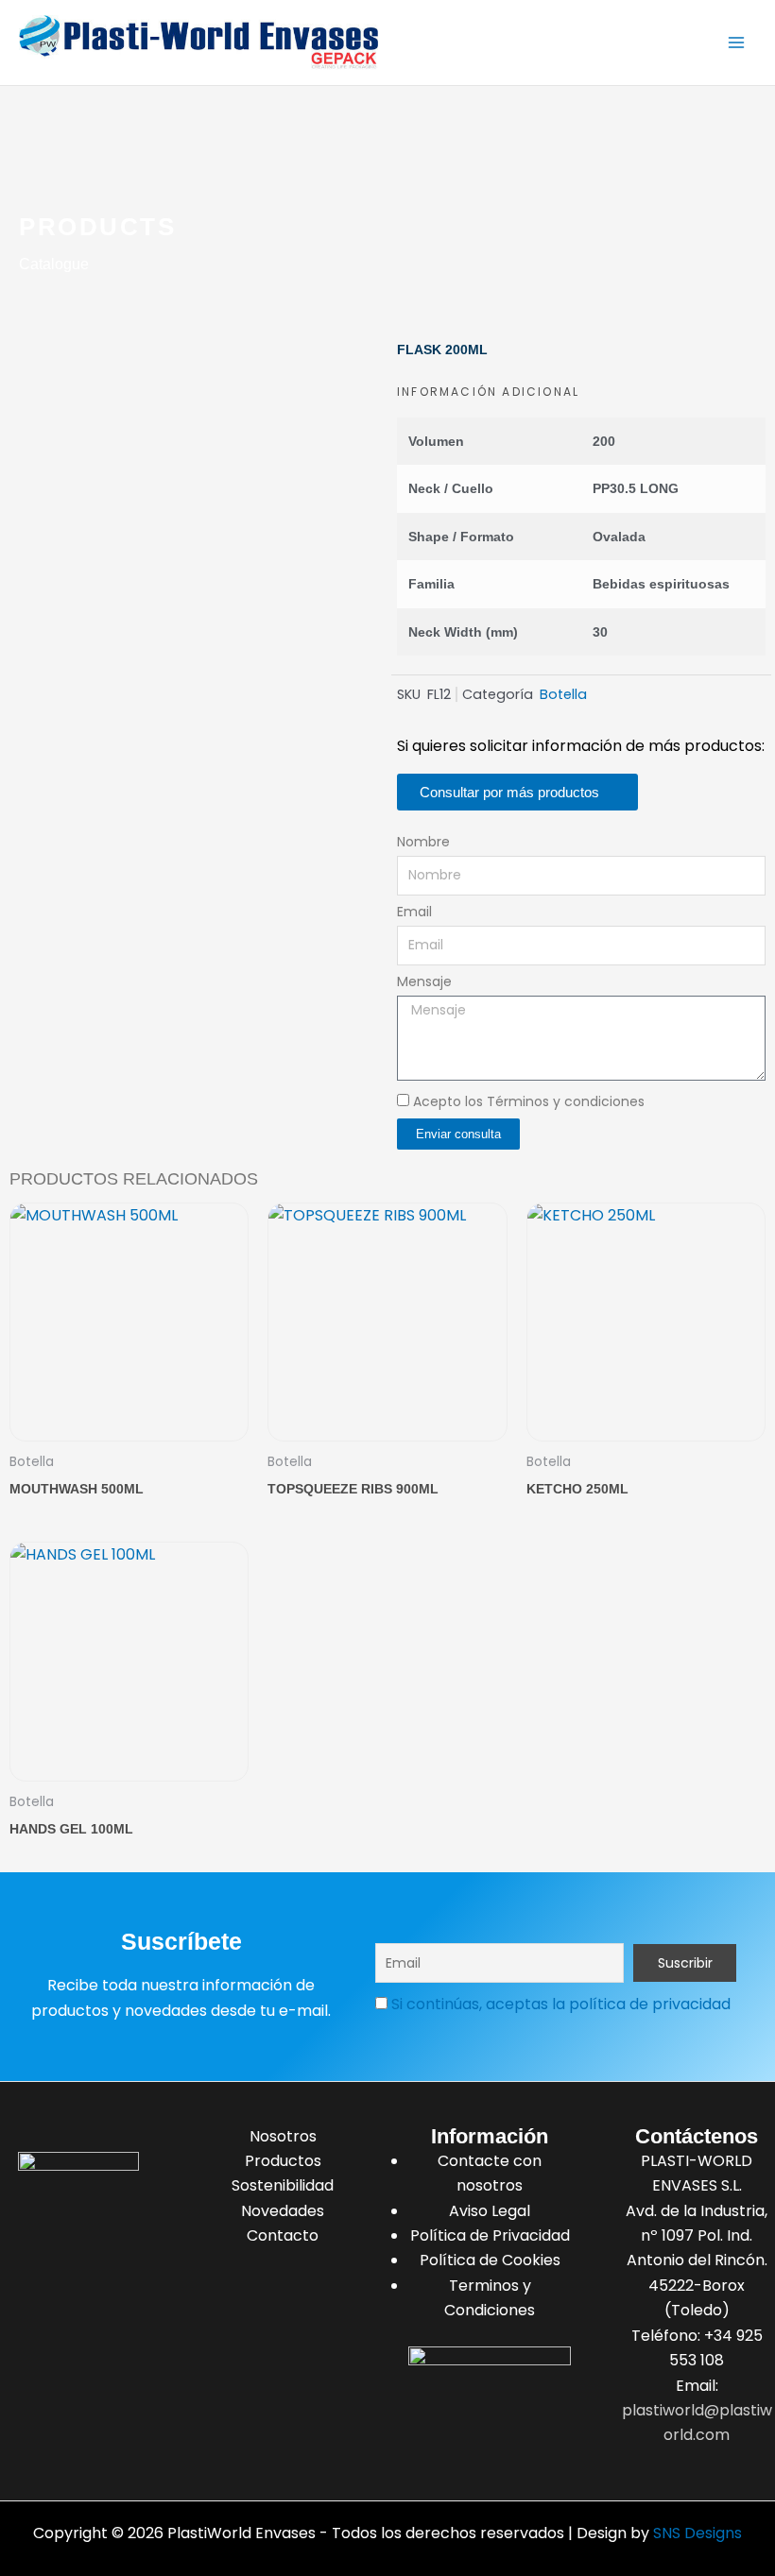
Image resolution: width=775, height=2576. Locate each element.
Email (414, 912)
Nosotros (283, 2136)
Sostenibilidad (283, 2185)
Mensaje (424, 981)
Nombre (423, 842)
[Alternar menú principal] (736, 43)
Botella (563, 694)
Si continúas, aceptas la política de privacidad (561, 2004)
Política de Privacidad (490, 2235)
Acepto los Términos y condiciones (529, 1101)
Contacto (283, 2235)
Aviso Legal (490, 2211)
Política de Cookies (490, 2260)
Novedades (283, 2211)
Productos (283, 2161)
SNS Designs (697, 2533)
